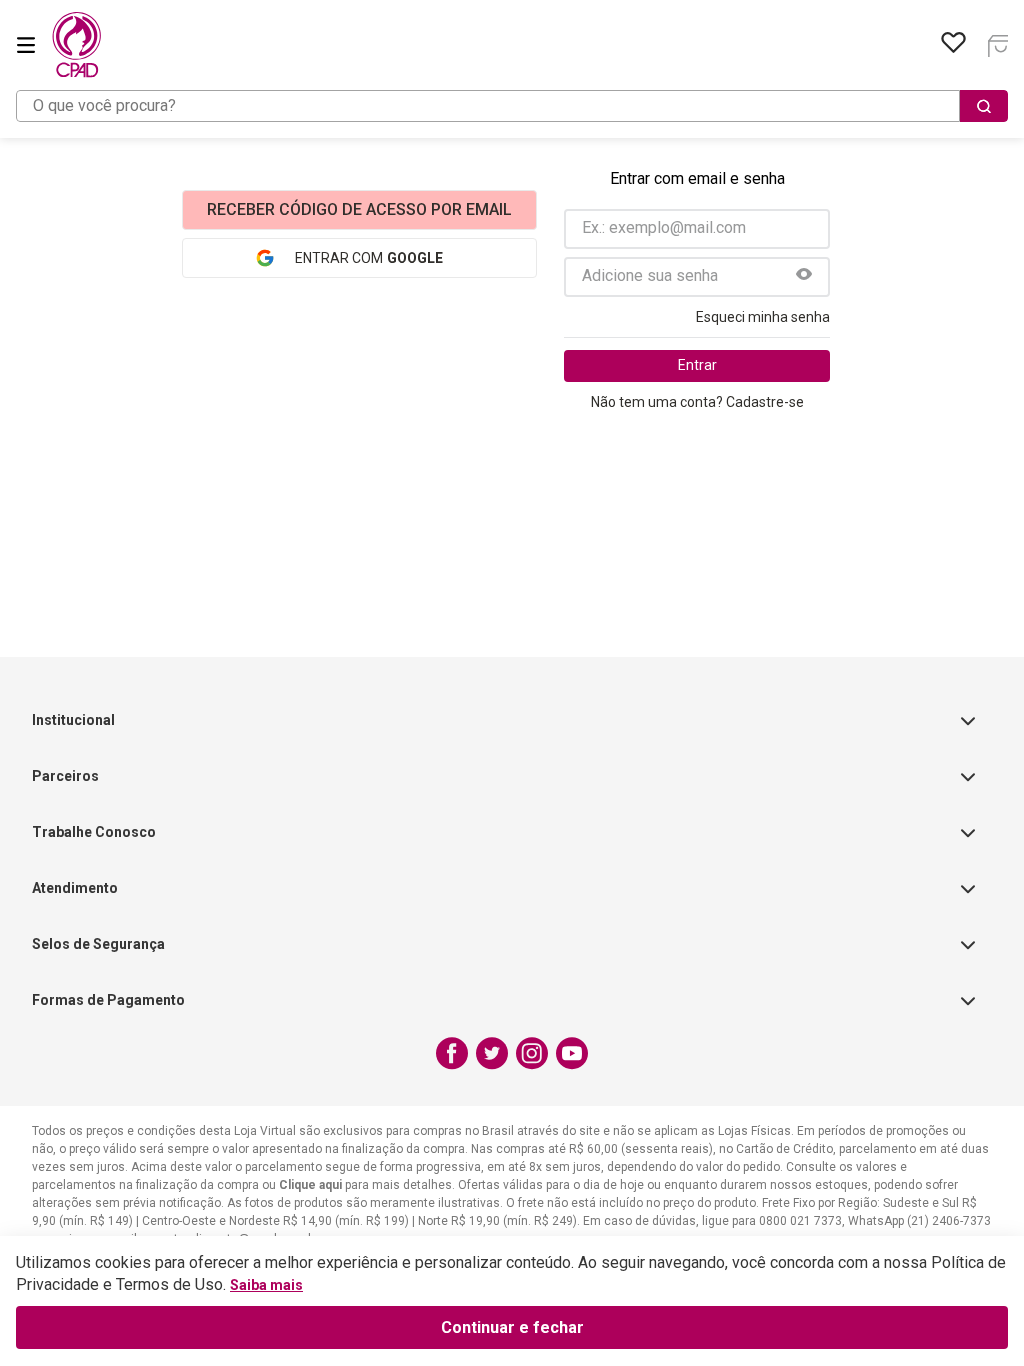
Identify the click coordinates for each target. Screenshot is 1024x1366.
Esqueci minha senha (763, 317)
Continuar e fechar (512, 1327)
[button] (804, 276)
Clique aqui (310, 1185)
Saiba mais (266, 1285)
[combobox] (512, 106)
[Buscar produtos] (984, 106)
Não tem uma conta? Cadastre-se (697, 402)
